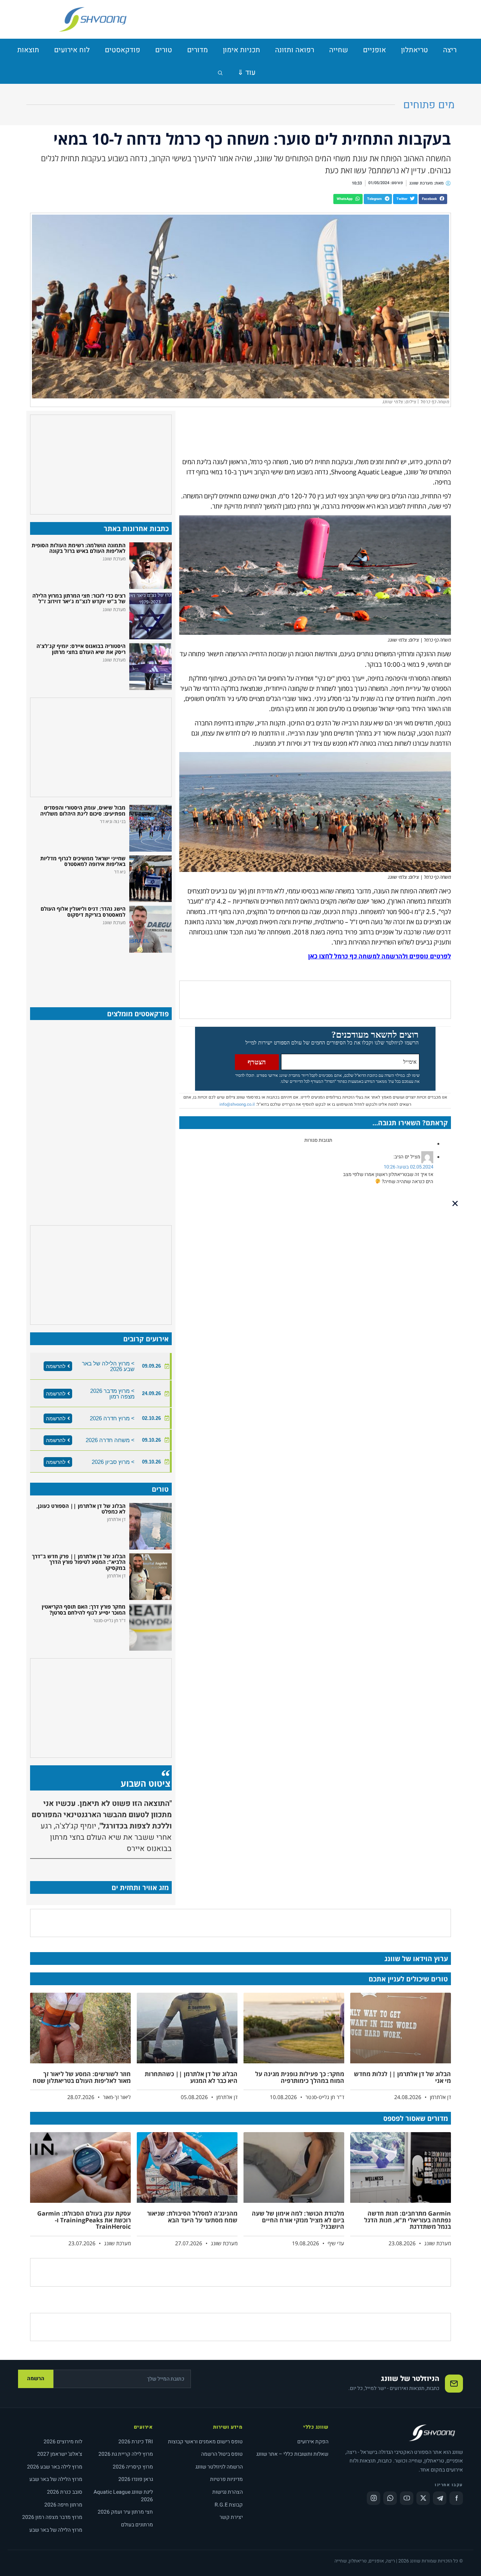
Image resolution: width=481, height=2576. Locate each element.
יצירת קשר (231, 2517)
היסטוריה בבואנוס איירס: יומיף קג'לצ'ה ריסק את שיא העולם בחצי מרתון (81, 649)
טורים (164, 50)
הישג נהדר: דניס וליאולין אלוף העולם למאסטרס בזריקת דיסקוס (83, 911)
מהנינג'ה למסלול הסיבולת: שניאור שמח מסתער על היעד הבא (192, 2217)
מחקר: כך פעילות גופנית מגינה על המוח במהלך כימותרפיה (300, 2077)
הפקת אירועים (313, 2442)
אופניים (374, 50)
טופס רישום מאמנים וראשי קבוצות (205, 2442)
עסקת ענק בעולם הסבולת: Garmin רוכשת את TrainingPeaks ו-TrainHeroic (84, 2220)
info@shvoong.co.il (237, 1104)
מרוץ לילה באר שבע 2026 (55, 2467)
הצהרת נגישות (228, 2492)
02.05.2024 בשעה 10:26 (408, 1167)
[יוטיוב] (407, 2498)
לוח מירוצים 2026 (63, 2442)
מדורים (197, 50)
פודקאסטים (123, 50)
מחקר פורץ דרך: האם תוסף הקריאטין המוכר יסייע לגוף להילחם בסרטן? (84, 1609)
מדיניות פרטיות (226, 2479)
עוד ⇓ (247, 73)
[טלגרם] (440, 2498)
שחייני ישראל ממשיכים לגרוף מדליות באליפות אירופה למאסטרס (83, 861)
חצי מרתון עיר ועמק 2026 (125, 2512)
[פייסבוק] (456, 2498)
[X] (423, 2498)
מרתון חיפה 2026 (63, 2505)
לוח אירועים (72, 50)
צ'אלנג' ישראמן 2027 (60, 2454)
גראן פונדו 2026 (136, 2479)
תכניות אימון (241, 50)
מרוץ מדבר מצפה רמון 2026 (52, 2517)
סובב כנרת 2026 (65, 2492)
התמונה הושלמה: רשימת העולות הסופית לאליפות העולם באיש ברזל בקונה (79, 548)
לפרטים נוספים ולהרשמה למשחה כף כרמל (392, 956)
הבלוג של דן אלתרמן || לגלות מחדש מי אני (402, 2077)
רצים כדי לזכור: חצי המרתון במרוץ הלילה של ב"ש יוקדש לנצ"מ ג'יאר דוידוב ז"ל (79, 598)
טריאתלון (414, 50)
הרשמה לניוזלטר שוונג (219, 2467)
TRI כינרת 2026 (136, 2442)
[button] (433, 199)
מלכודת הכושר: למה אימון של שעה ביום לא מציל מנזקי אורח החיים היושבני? (298, 2220)
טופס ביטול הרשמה (222, 2454)
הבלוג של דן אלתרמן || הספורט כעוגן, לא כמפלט (81, 1509)
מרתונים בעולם (137, 2525)
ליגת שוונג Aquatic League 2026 (123, 2496)
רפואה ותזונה (295, 50)
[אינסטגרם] (374, 2498)
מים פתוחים (429, 105)
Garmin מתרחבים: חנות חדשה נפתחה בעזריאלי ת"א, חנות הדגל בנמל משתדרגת (408, 2220)
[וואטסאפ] (390, 2498)
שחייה (339, 50)
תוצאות (28, 50)
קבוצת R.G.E (229, 2505)
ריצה (450, 50)
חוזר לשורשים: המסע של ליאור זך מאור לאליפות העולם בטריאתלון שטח (82, 2077)
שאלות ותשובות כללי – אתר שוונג (292, 2454)
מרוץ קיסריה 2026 (133, 2467)
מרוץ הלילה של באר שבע (56, 2479)
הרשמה (36, 2378)
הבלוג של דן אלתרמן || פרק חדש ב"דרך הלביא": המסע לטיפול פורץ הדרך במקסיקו (79, 1562)
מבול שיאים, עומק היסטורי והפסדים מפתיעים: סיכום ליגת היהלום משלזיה (83, 810)
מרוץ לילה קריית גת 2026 (126, 2454)
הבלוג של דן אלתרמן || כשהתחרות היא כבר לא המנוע (191, 2077)
